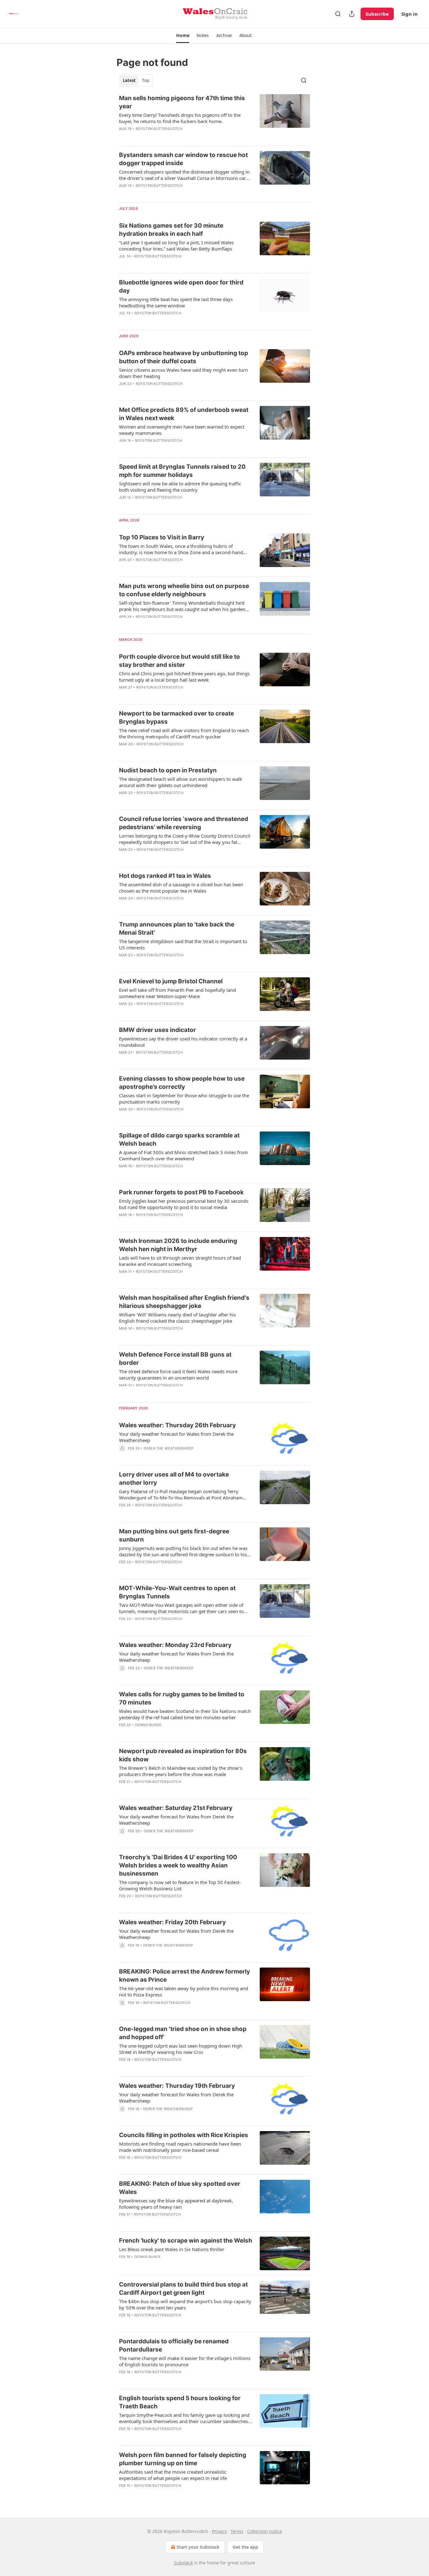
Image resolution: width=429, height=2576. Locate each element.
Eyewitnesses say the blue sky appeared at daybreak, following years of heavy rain (176, 2204)
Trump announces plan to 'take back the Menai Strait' (177, 929)
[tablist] (136, 80)
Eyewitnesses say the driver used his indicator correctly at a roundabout (183, 1042)
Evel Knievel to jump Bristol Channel (171, 981)
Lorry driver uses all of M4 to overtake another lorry (174, 1479)
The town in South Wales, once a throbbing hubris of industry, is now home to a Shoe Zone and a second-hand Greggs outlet (181, 549)
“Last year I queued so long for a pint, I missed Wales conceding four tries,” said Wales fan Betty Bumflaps (176, 246)
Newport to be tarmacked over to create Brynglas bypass (176, 718)
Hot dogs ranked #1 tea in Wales (165, 876)
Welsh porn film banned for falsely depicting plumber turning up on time (183, 2459)
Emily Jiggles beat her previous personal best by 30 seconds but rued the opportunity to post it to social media (184, 1204)
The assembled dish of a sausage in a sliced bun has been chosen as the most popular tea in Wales (181, 888)
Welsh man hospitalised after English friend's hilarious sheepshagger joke (184, 1302)
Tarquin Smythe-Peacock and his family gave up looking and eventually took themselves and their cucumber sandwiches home (184, 2418)
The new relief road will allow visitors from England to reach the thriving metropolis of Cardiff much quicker (184, 733)
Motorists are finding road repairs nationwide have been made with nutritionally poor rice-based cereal (180, 2147)
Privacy (219, 2531)
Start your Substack (198, 2547)
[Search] (338, 14)
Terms (237, 2531)
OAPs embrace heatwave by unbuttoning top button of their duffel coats (184, 357)
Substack (183, 2563)
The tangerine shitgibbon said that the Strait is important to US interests (183, 944)
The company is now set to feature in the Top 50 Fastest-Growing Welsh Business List (180, 1885)
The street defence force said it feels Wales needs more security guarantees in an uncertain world (178, 1374)
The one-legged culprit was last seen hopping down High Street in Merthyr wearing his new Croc (181, 2049)
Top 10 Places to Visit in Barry (162, 537)
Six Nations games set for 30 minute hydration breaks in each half (171, 230)
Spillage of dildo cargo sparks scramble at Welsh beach (179, 1139)
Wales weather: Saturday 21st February (176, 1808)
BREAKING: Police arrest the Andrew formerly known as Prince (185, 1976)
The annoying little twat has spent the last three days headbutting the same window (176, 302)
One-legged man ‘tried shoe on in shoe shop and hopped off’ (183, 2033)
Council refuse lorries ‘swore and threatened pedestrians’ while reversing (184, 823)
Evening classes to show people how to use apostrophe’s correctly (182, 1083)
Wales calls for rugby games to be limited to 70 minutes (182, 1698)
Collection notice (265, 2531)
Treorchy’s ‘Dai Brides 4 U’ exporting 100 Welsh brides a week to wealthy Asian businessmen (178, 1865)
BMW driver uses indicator (157, 1030)
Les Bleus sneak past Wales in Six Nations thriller (172, 2249)
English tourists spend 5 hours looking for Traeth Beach (180, 2402)
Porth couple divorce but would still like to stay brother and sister (179, 661)
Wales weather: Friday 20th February (172, 1922)
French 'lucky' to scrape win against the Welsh (186, 2241)
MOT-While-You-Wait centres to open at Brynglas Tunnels (177, 1592)
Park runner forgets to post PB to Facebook (181, 1192)
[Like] (123, 321)
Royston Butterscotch (159, 129)
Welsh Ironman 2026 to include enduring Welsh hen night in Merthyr (178, 1245)
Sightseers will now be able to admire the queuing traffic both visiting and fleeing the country (180, 487)
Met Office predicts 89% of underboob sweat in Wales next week (184, 414)
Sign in (410, 14)
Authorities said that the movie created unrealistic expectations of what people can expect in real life (173, 2475)
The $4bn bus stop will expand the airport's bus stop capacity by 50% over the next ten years (185, 2304)
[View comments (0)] (167, 137)
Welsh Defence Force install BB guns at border (175, 1359)
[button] (183, 35)
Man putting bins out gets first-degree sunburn (174, 1535)
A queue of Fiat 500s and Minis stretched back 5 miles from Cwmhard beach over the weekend (183, 1155)
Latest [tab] (129, 80)
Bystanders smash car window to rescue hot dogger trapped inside (183, 159)
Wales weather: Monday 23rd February (175, 1645)
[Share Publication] (352, 14)
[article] (215, 117)
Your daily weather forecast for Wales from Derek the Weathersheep (176, 1437)
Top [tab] (146, 80)
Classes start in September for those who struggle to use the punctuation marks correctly (184, 1099)
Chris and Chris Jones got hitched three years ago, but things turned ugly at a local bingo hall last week (184, 677)
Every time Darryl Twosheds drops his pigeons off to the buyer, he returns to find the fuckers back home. (180, 118)
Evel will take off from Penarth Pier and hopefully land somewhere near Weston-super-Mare (177, 993)
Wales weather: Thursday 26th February (177, 1425)
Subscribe (377, 14)
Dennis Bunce (148, 1725)
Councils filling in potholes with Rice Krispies (184, 2135)
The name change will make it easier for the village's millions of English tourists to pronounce (185, 2361)
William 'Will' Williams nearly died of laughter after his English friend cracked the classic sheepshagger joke (177, 1318)
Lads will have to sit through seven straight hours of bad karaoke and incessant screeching (180, 1261)
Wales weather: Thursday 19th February (177, 2086)
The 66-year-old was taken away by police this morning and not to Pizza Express (184, 1991)
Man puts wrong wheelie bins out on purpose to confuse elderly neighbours (184, 590)
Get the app (245, 2547)
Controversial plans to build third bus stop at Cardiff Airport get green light (183, 2289)
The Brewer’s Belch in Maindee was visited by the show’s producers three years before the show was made (181, 1771)
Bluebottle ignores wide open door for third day (181, 286)
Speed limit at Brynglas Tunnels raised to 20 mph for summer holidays (182, 471)
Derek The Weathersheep (169, 1448)
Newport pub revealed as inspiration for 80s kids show (183, 1755)
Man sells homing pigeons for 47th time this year (182, 102)
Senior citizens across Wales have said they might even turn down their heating (183, 373)
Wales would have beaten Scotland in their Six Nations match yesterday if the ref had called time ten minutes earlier (185, 1714)
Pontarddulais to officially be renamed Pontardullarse (174, 2345)
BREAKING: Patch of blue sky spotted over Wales (180, 2188)
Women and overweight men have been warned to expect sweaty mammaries (182, 430)
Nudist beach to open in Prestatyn (168, 770)
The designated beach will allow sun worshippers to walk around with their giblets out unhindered (181, 782)
